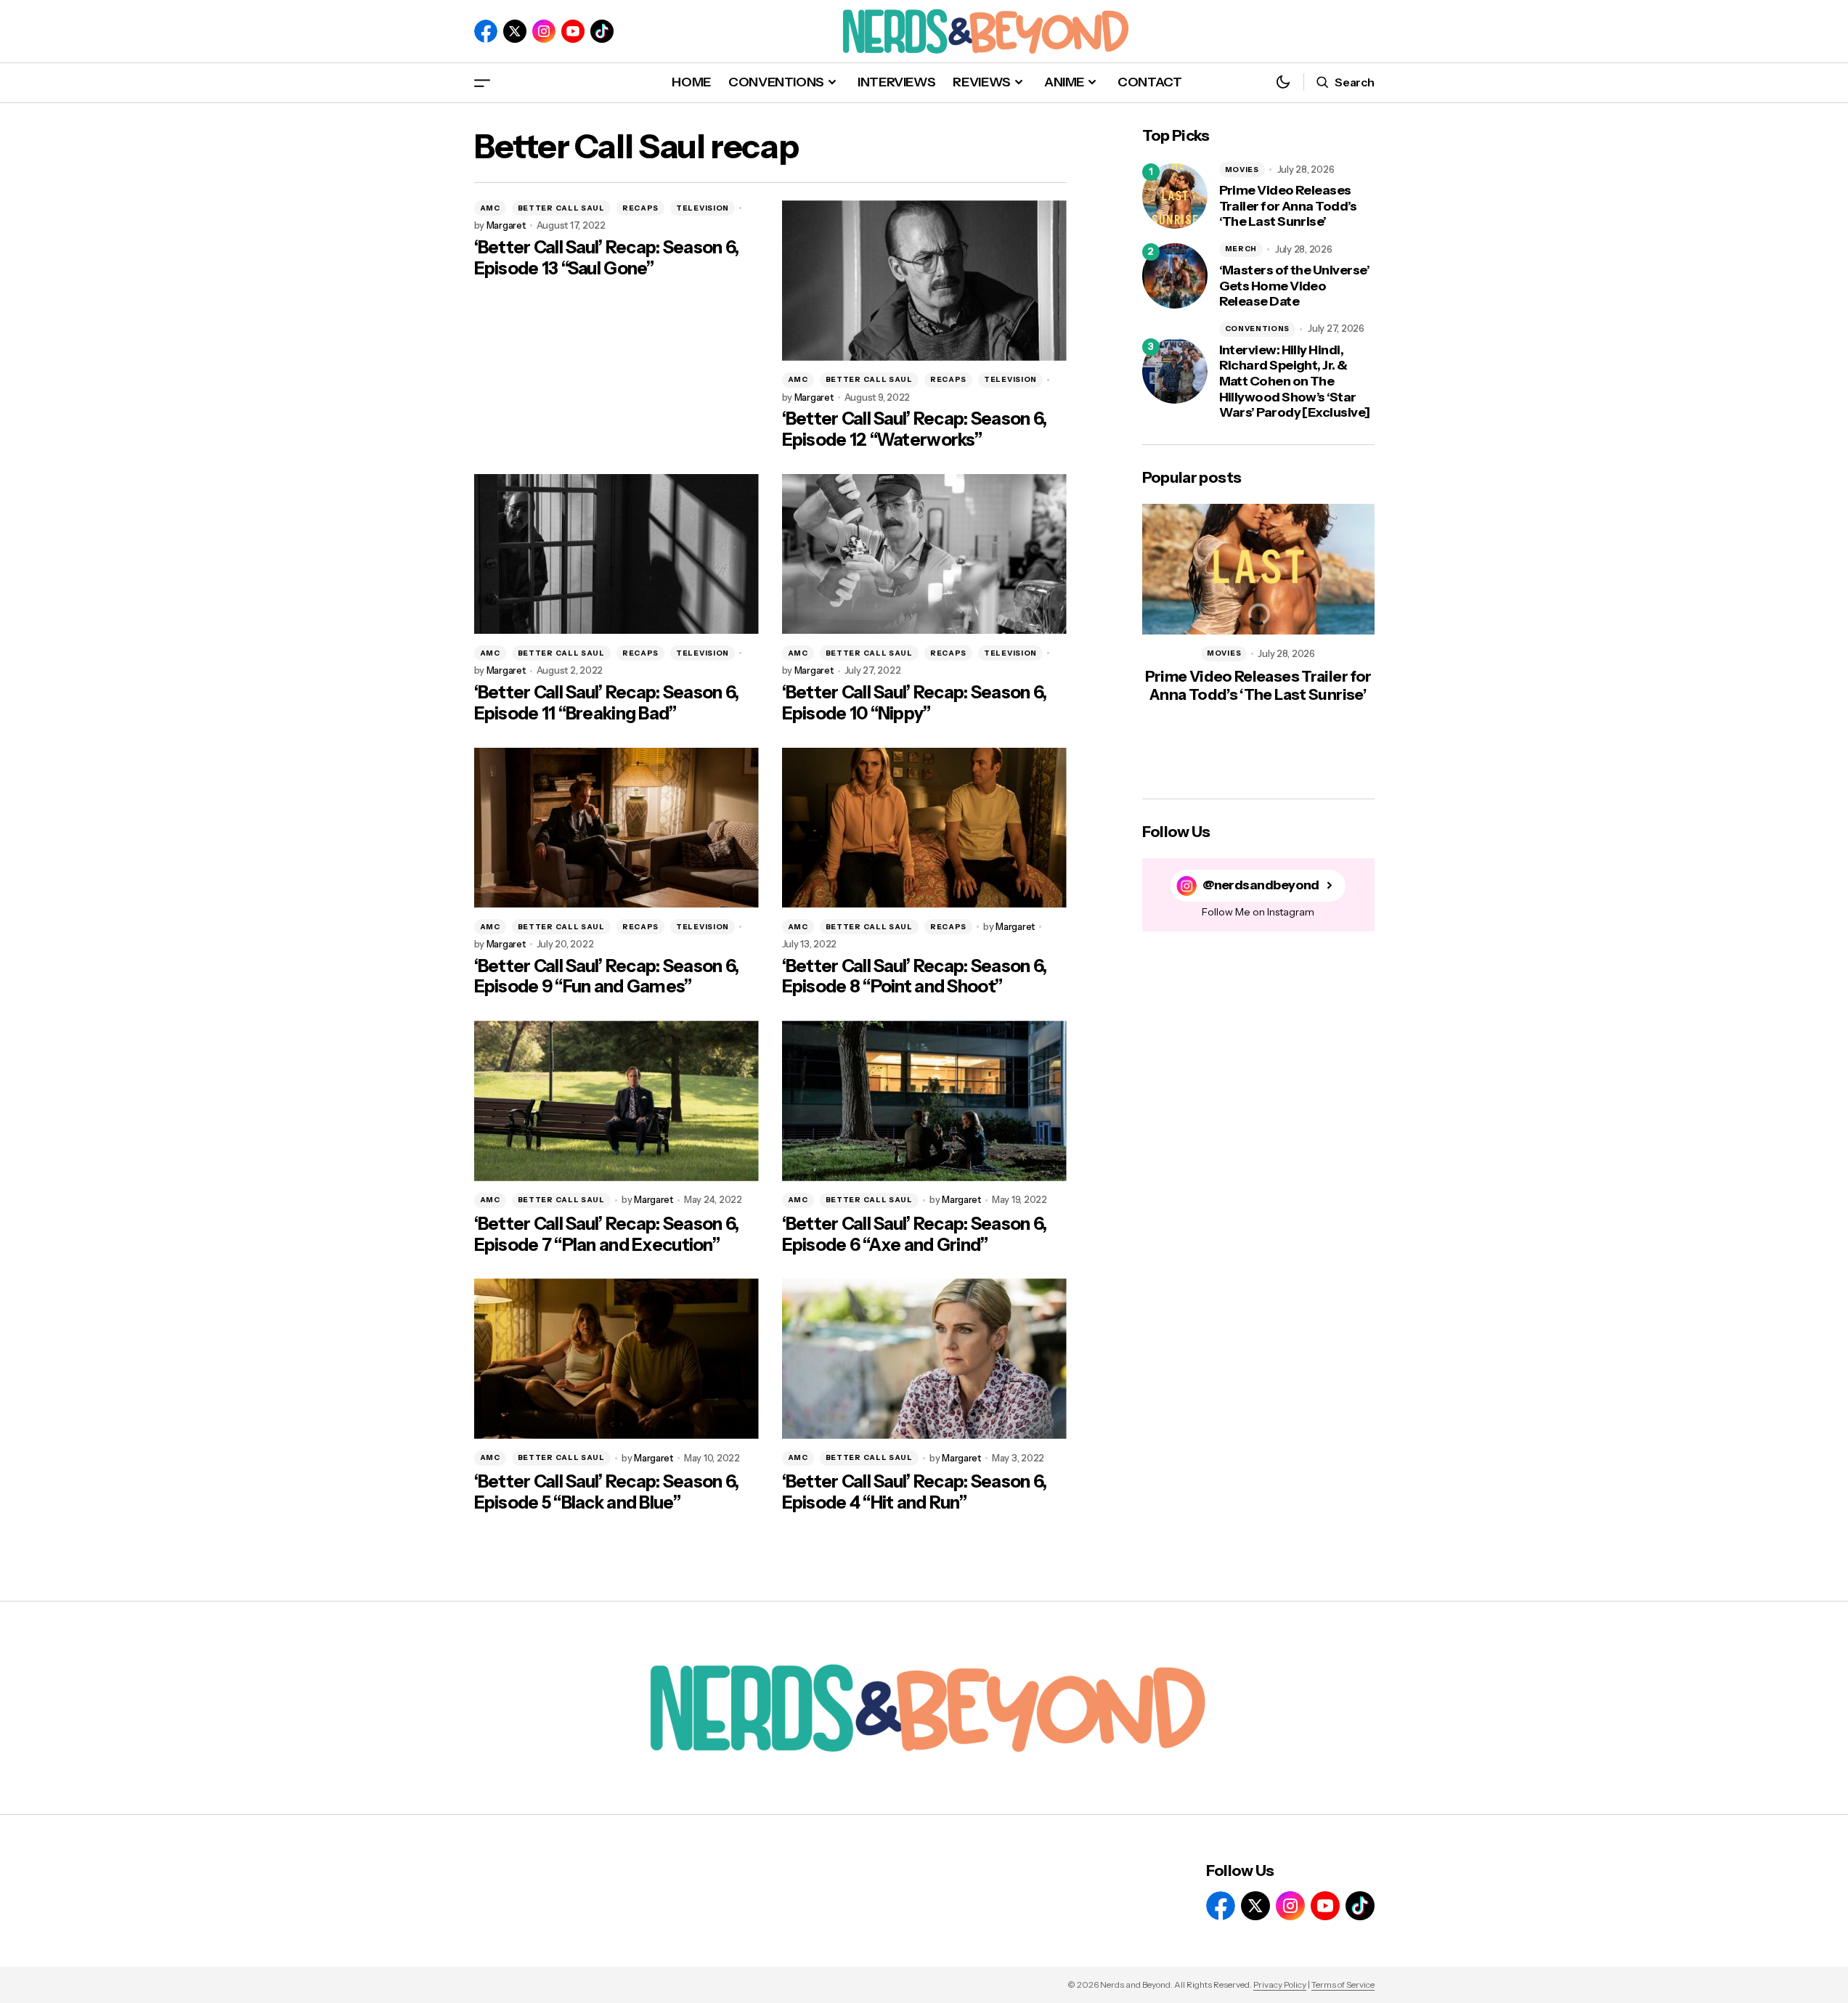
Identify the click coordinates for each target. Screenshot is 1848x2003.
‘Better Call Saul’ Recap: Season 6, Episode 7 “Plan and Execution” (607, 1235)
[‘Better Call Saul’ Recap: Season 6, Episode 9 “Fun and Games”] (616, 828)
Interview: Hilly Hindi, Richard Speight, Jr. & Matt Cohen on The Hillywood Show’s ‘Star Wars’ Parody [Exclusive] (1295, 382)
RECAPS (640, 208)
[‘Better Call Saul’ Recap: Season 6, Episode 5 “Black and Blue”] (616, 1359)
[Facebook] (486, 31)
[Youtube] (573, 31)
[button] (482, 82)
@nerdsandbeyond (1261, 885)
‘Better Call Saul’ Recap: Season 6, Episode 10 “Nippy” (915, 703)
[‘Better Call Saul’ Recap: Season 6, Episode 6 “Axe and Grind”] (924, 1101)
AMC (490, 208)
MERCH (1241, 249)
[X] (515, 31)
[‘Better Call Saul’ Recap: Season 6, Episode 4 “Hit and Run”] (924, 1359)
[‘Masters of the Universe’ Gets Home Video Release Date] (1175, 276)
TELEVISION (703, 208)
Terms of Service (1343, 1984)
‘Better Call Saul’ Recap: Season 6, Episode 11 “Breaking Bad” (607, 703)
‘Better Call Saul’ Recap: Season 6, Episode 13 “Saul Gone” (607, 258)
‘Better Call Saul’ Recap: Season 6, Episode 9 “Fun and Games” (607, 977)
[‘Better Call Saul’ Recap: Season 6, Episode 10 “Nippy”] (924, 554)
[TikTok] (602, 31)
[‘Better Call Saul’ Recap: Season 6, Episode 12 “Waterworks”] (924, 281)
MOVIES (1242, 170)
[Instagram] (544, 31)
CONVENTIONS (1258, 329)
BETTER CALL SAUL (561, 208)
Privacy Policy (1280, 1984)
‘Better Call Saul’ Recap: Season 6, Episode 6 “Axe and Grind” (915, 1235)
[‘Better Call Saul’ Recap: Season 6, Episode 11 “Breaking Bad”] (616, 554)
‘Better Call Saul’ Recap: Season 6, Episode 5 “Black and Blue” (607, 1492)
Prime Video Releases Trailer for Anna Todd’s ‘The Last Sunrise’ (1288, 206)
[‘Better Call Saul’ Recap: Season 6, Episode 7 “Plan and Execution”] (616, 1101)
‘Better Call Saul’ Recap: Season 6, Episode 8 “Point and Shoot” (915, 977)
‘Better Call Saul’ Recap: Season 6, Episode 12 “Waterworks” (915, 429)
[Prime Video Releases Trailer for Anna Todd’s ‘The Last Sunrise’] (1175, 196)
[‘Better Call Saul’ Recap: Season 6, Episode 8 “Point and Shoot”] (924, 828)
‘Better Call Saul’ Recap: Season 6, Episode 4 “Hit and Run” (915, 1492)
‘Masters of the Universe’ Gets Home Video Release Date (1295, 286)
